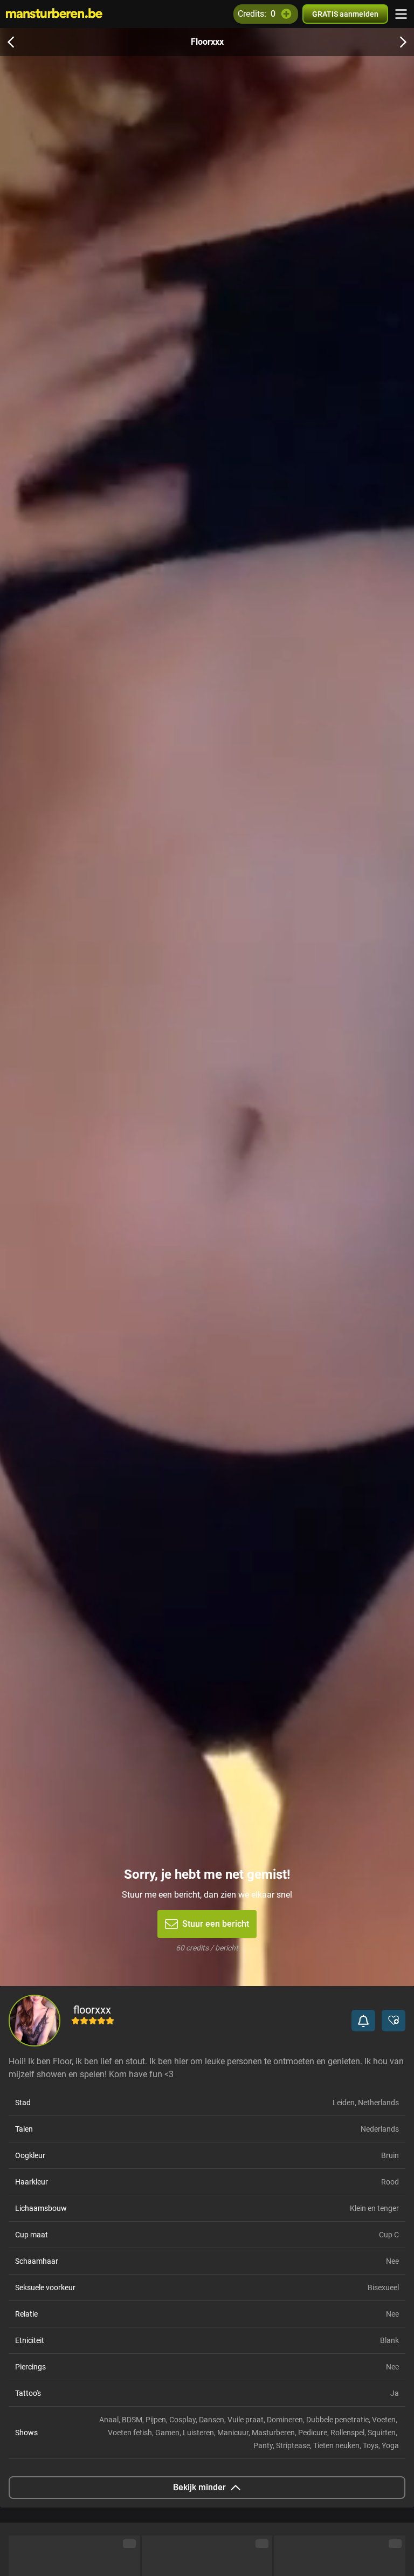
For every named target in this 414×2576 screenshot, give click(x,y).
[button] (363, 2021)
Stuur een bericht (216, 1924)
